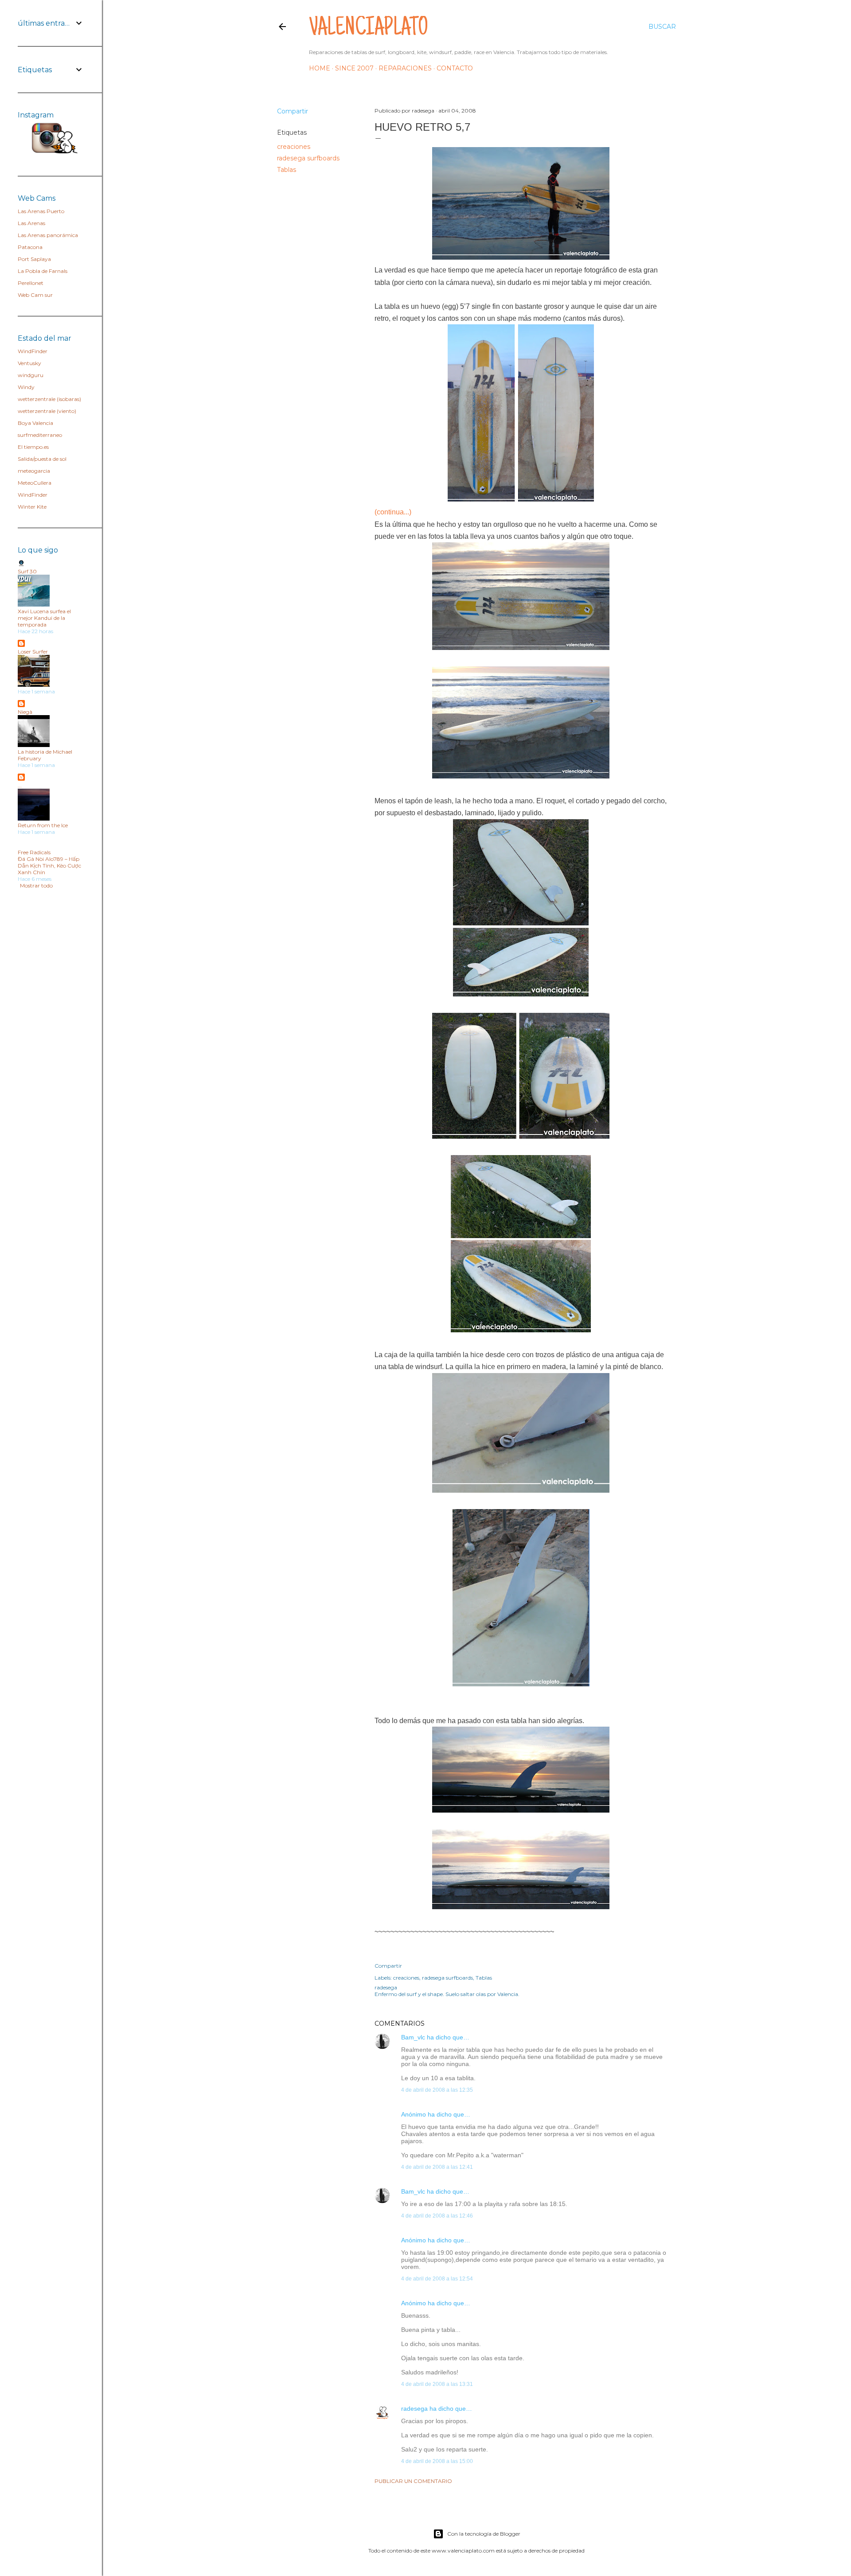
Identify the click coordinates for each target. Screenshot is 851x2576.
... (20, 785)
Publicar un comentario (413, 2481)
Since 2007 (354, 68)
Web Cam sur (35, 295)
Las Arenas (31, 223)
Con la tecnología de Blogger (484, 2534)
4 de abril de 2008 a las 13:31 (437, 2384)
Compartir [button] (293, 111)
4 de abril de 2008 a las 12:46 (437, 2216)
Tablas (287, 170)
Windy (26, 387)
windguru (31, 375)
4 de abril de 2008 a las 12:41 (437, 2167)
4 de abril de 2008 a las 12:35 (437, 2090)
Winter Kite (32, 507)
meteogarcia (34, 471)
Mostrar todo (36, 885)
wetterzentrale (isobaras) (49, 399)
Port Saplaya (34, 259)
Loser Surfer (33, 652)
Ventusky (29, 363)
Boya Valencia (35, 423)
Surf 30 (27, 571)
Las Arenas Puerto (41, 211)
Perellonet (31, 283)
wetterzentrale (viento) (47, 411)
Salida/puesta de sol (42, 459)
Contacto (455, 68)
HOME (320, 68)
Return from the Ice (43, 825)
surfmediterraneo (40, 435)
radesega (414, 2409)
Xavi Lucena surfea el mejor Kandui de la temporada (44, 618)
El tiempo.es (33, 447)
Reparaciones (405, 68)
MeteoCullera (35, 483)
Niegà (25, 712)
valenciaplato (369, 29)
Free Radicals (34, 852)
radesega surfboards (308, 158)
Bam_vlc (413, 2037)
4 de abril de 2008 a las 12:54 (437, 2279)
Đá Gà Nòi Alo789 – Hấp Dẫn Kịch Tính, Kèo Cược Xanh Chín (49, 866)
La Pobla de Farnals (43, 271)
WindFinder (33, 351)
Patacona (30, 247)
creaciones (294, 147)
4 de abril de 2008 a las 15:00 (437, 2461)
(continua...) (393, 512)
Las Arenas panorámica (48, 235)
